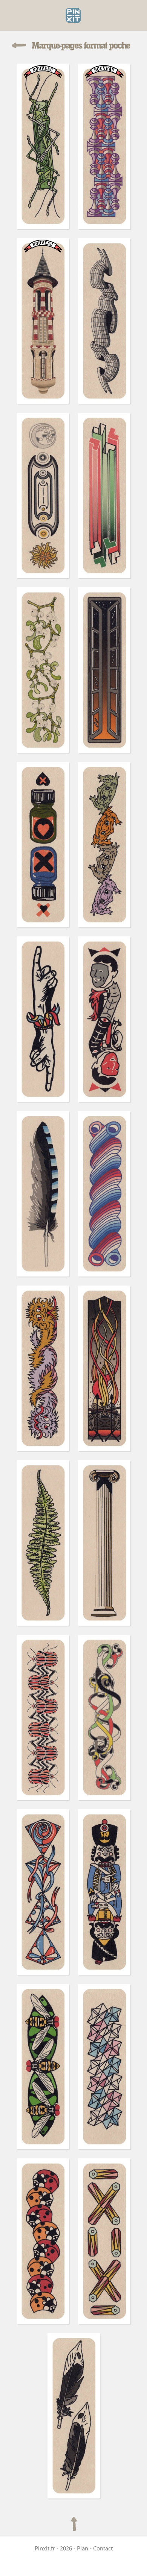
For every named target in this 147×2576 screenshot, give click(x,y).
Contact (103, 2548)
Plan (83, 2548)
